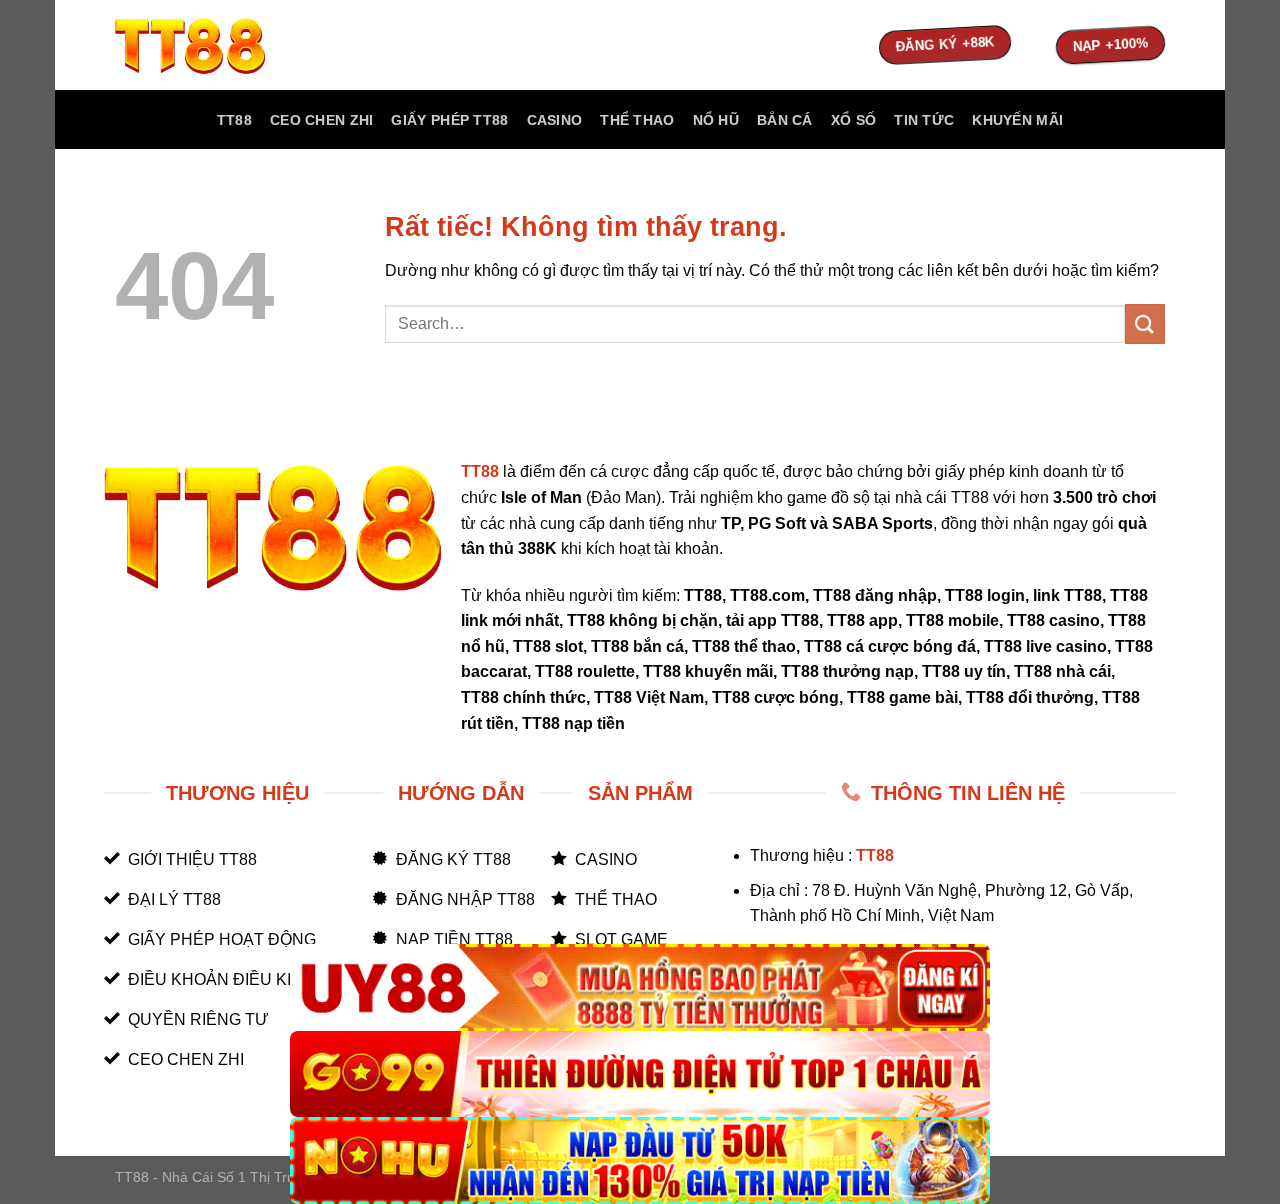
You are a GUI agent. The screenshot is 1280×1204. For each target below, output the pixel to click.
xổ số (853, 120)
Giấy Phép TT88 (449, 120)
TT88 (234, 120)
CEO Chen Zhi (321, 120)
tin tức (924, 120)
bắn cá (785, 120)
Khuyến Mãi (1017, 120)
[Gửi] (1145, 323)
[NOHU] (640, 1160)
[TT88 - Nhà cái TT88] (215, 45)
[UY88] (640, 987)
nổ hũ (716, 120)
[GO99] (640, 1074)
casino (555, 120)
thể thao (637, 120)
